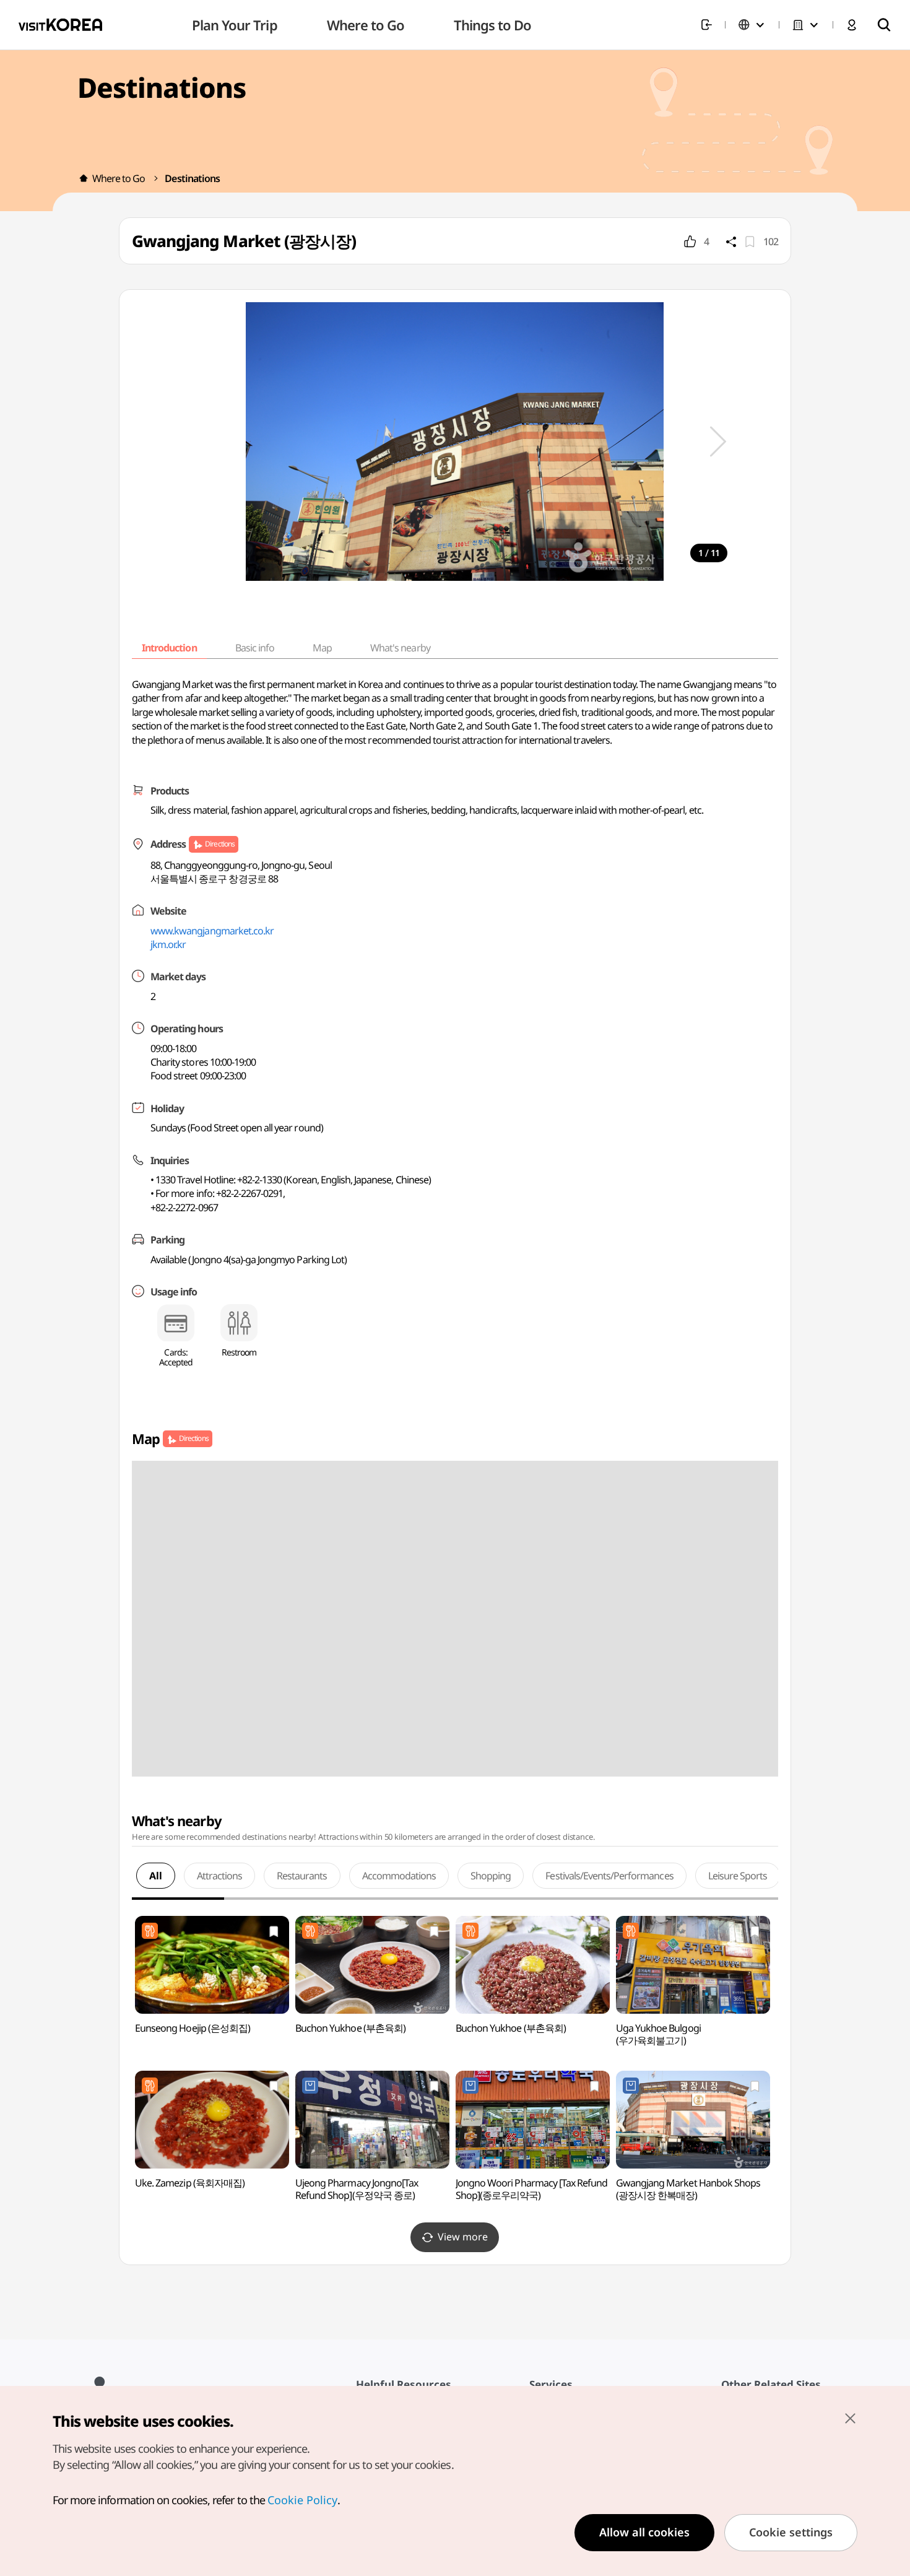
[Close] (850, 2418)
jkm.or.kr (168, 944)
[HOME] (84, 178)
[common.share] (731, 241)
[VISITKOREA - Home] (60, 25)
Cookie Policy (302, 2500)
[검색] (884, 25)
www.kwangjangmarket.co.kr (212, 931)
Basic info (255, 648)
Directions (219, 844)
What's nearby (400, 648)
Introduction (169, 648)
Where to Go (119, 178)
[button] (718, 442)
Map (322, 648)
